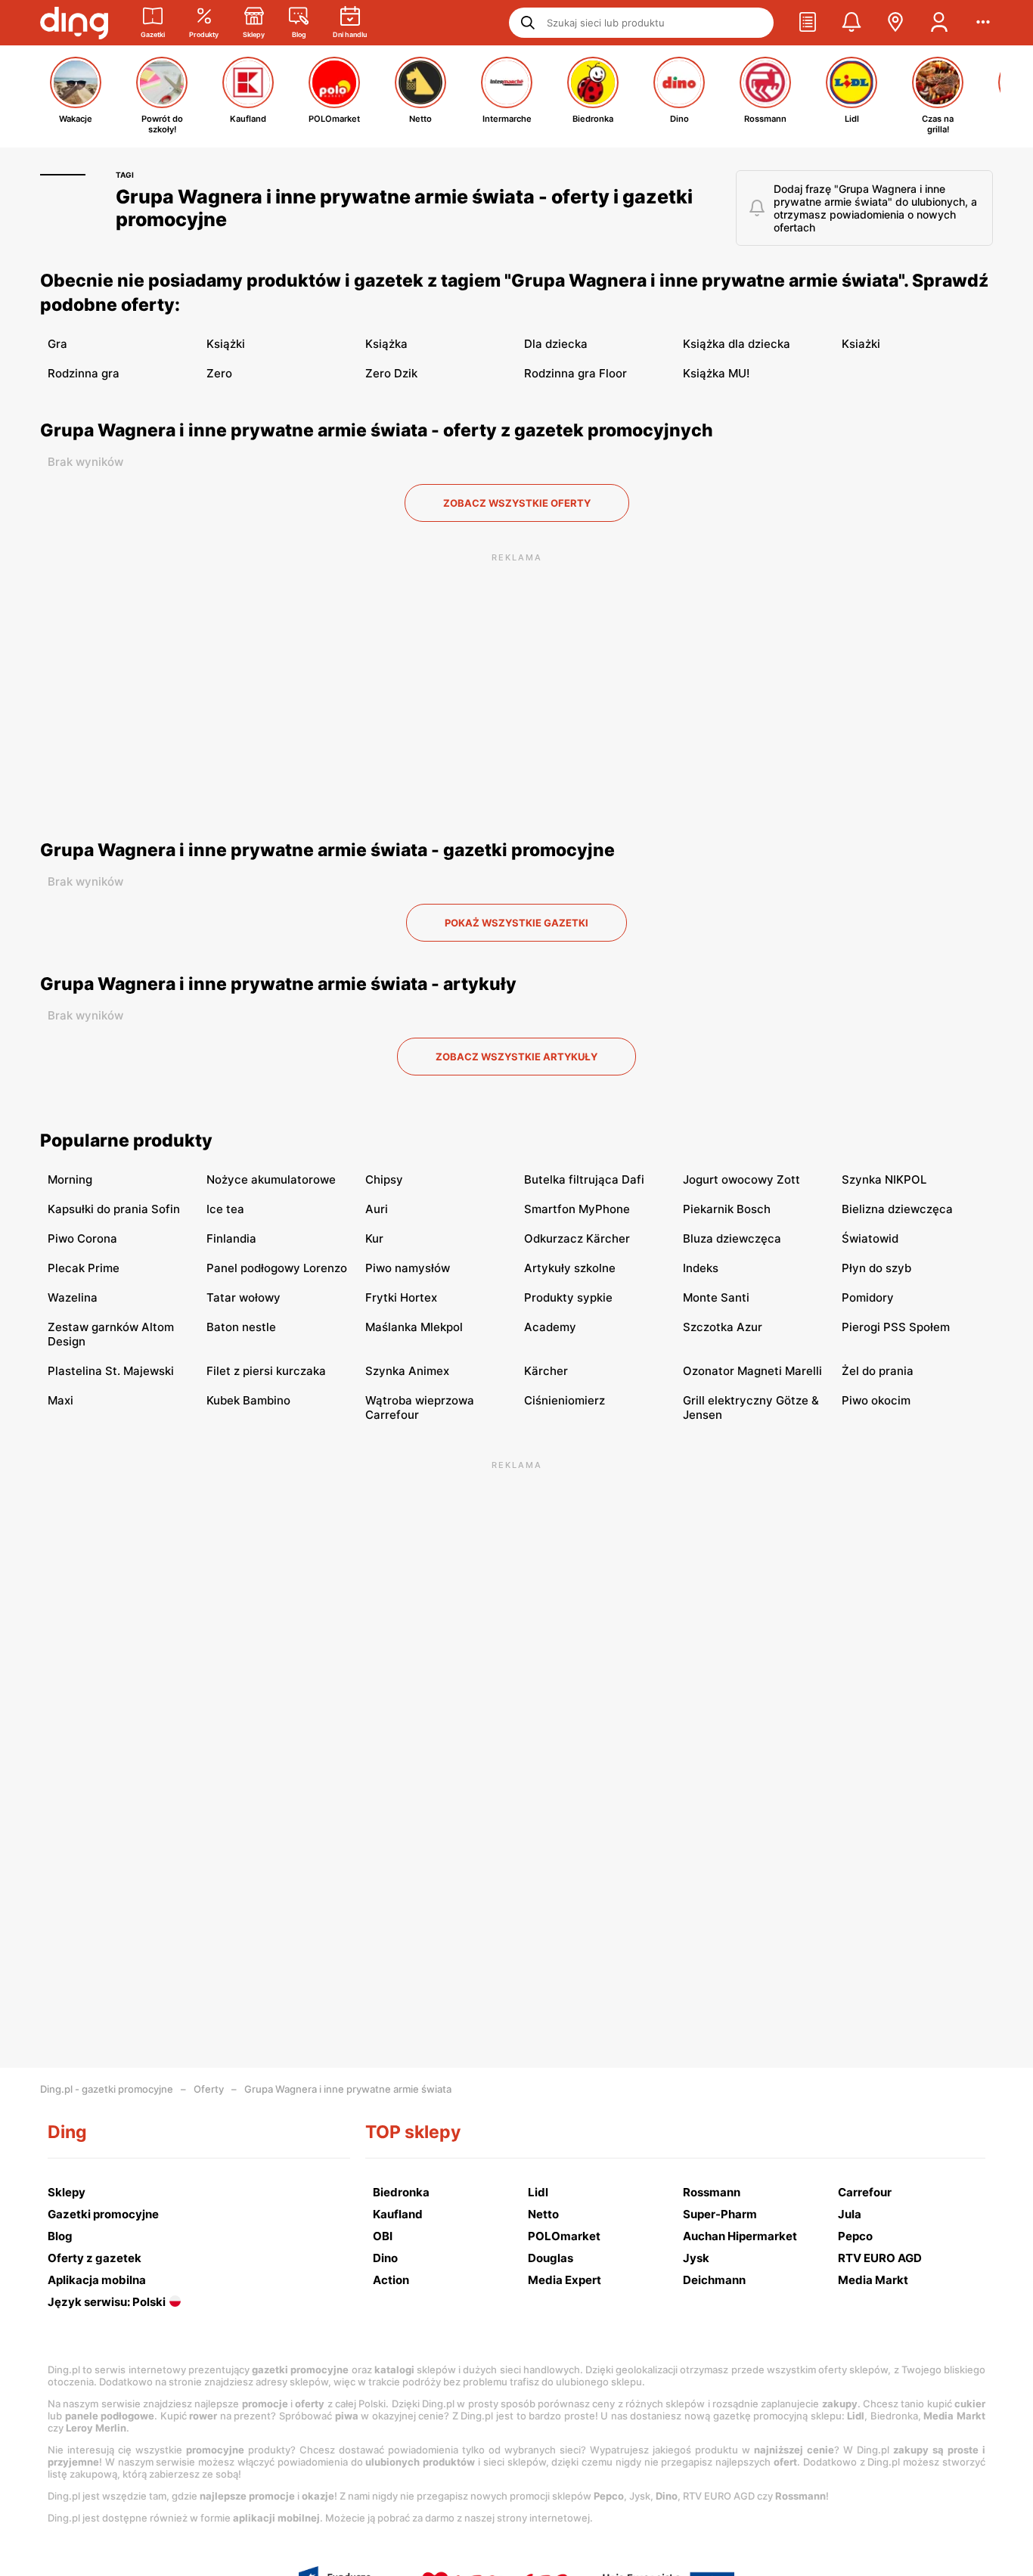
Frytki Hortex (401, 1297)
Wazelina (73, 1297)
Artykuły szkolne (570, 1268)
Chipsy (384, 1179)
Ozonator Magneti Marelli (752, 1371)
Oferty (209, 2089)
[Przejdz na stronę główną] (74, 23)
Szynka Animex (407, 1371)
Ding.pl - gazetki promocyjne (107, 2089)
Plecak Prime (84, 1268)
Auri (377, 1209)
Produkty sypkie (568, 1297)
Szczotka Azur (723, 1327)
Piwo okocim (876, 1400)
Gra (57, 344)
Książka (386, 344)
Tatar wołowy (244, 1297)
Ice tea (225, 1209)
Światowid (870, 1238)
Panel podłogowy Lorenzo (277, 1268)
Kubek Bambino (248, 1400)
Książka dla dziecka (737, 344)
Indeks (701, 1268)
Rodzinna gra (84, 373)
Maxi (60, 1400)
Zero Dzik (391, 373)
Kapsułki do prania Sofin (114, 1209)
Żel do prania (878, 1371)
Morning (70, 1179)
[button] (808, 23)
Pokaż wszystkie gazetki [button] (516, 923)
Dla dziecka (556, 344)
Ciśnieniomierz (565, 1400)
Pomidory (868, 1297)
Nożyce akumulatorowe (271, 1179)
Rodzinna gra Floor (575, 373)
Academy (550, 1327)
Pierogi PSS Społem (896, 1327)
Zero (219, 373)
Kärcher (546, 1371)
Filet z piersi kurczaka (266, 1371)
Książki (226, 344)
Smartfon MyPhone (577, 1209)
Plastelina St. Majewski (111, 1371)
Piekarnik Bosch (727, 1209)
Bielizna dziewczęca (897, 1209)
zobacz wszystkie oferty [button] (517, 503)
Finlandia (231, 1238)
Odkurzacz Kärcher (577, 1238)
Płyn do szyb (876, 1268)
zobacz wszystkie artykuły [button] (516, 1057)
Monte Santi (716, 1297)
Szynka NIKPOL (884, 1179)
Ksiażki (861, 344)
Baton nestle (241, 1327)
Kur (374, 1238)
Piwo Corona (82, 1238)
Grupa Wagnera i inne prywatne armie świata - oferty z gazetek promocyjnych (377, 430)
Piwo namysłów (408, 1268)
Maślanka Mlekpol (414, 1327)
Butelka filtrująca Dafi (584, 1179)
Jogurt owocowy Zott (741, 1179)
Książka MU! (716, 373)
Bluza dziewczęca (732, 1238)
